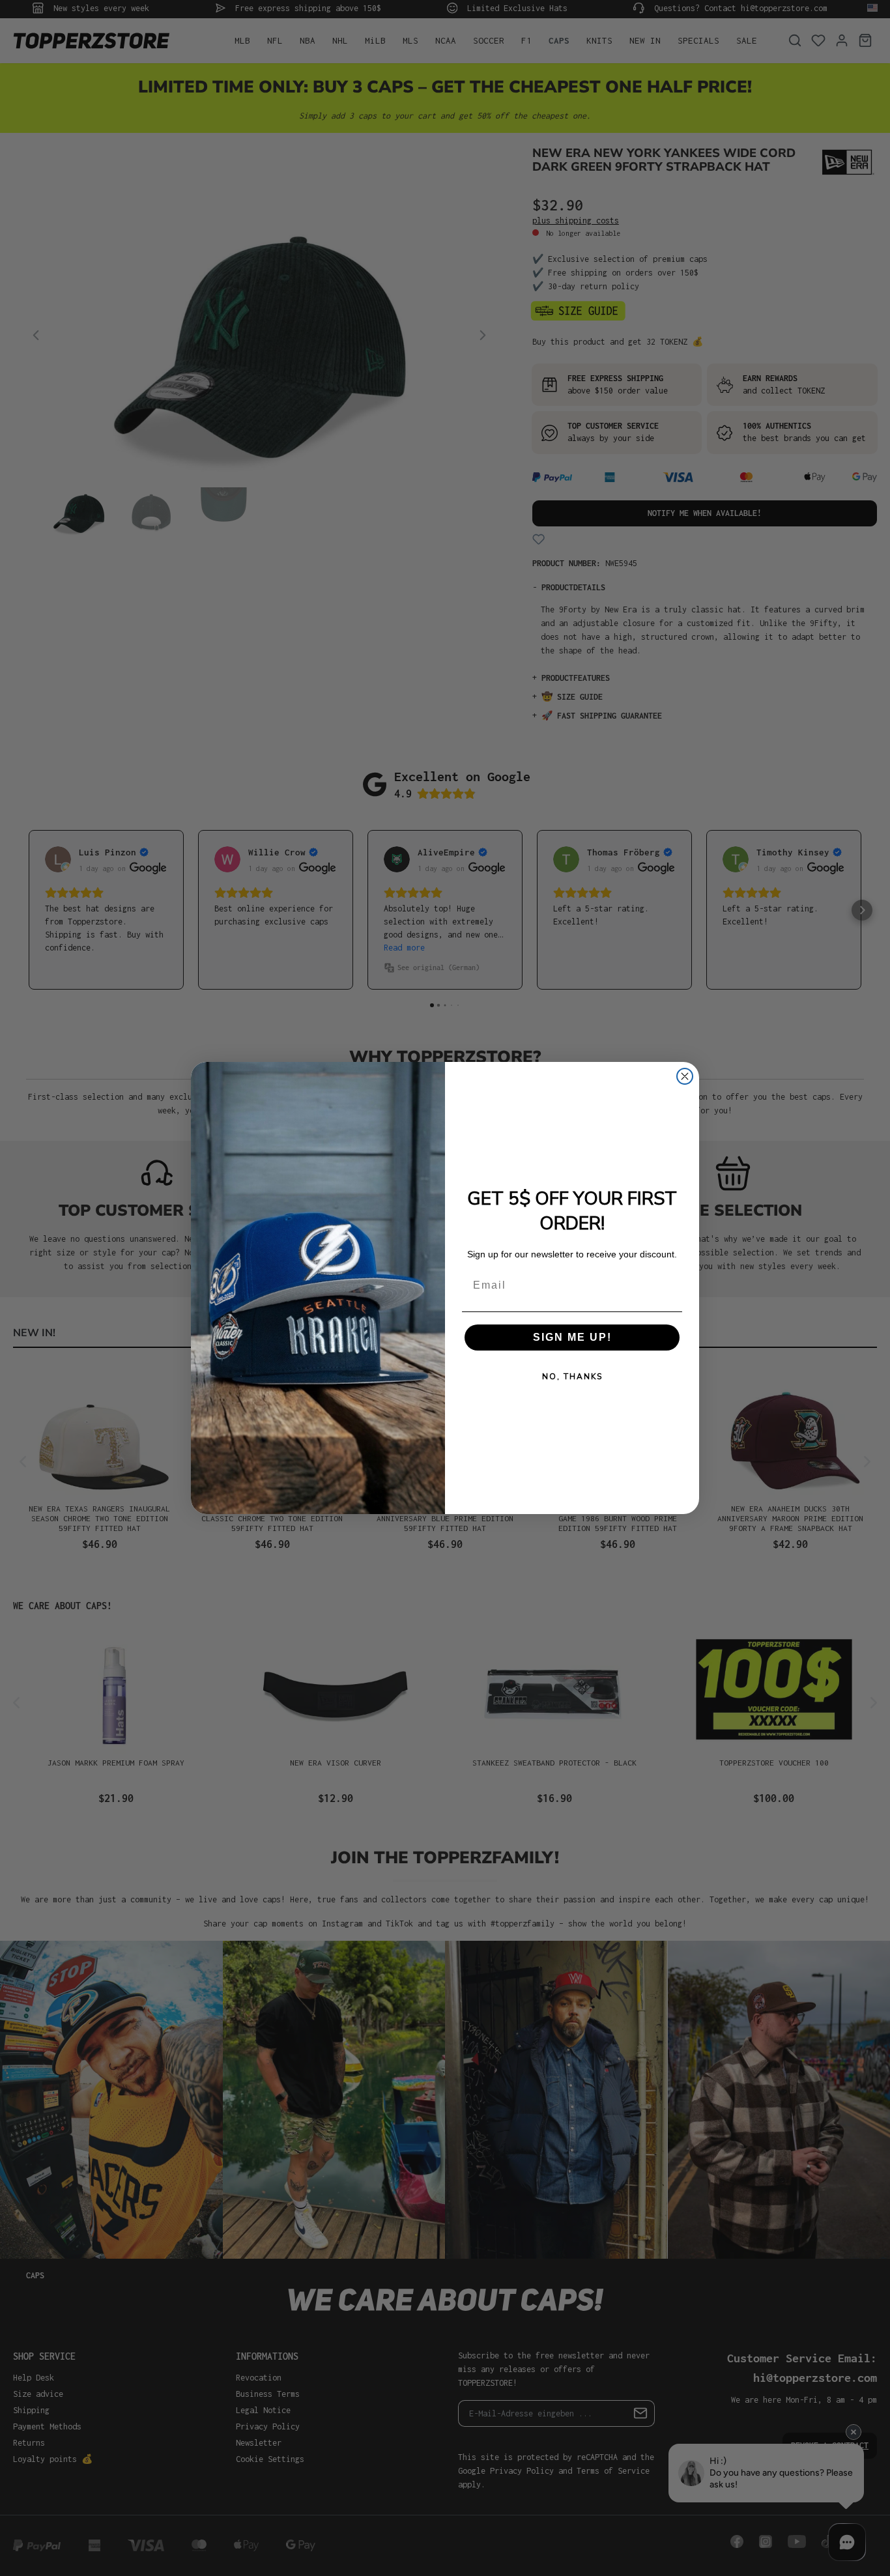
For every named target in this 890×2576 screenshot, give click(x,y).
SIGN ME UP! (572, 1337)
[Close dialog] (685, 1076)
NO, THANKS (572, 1377)
